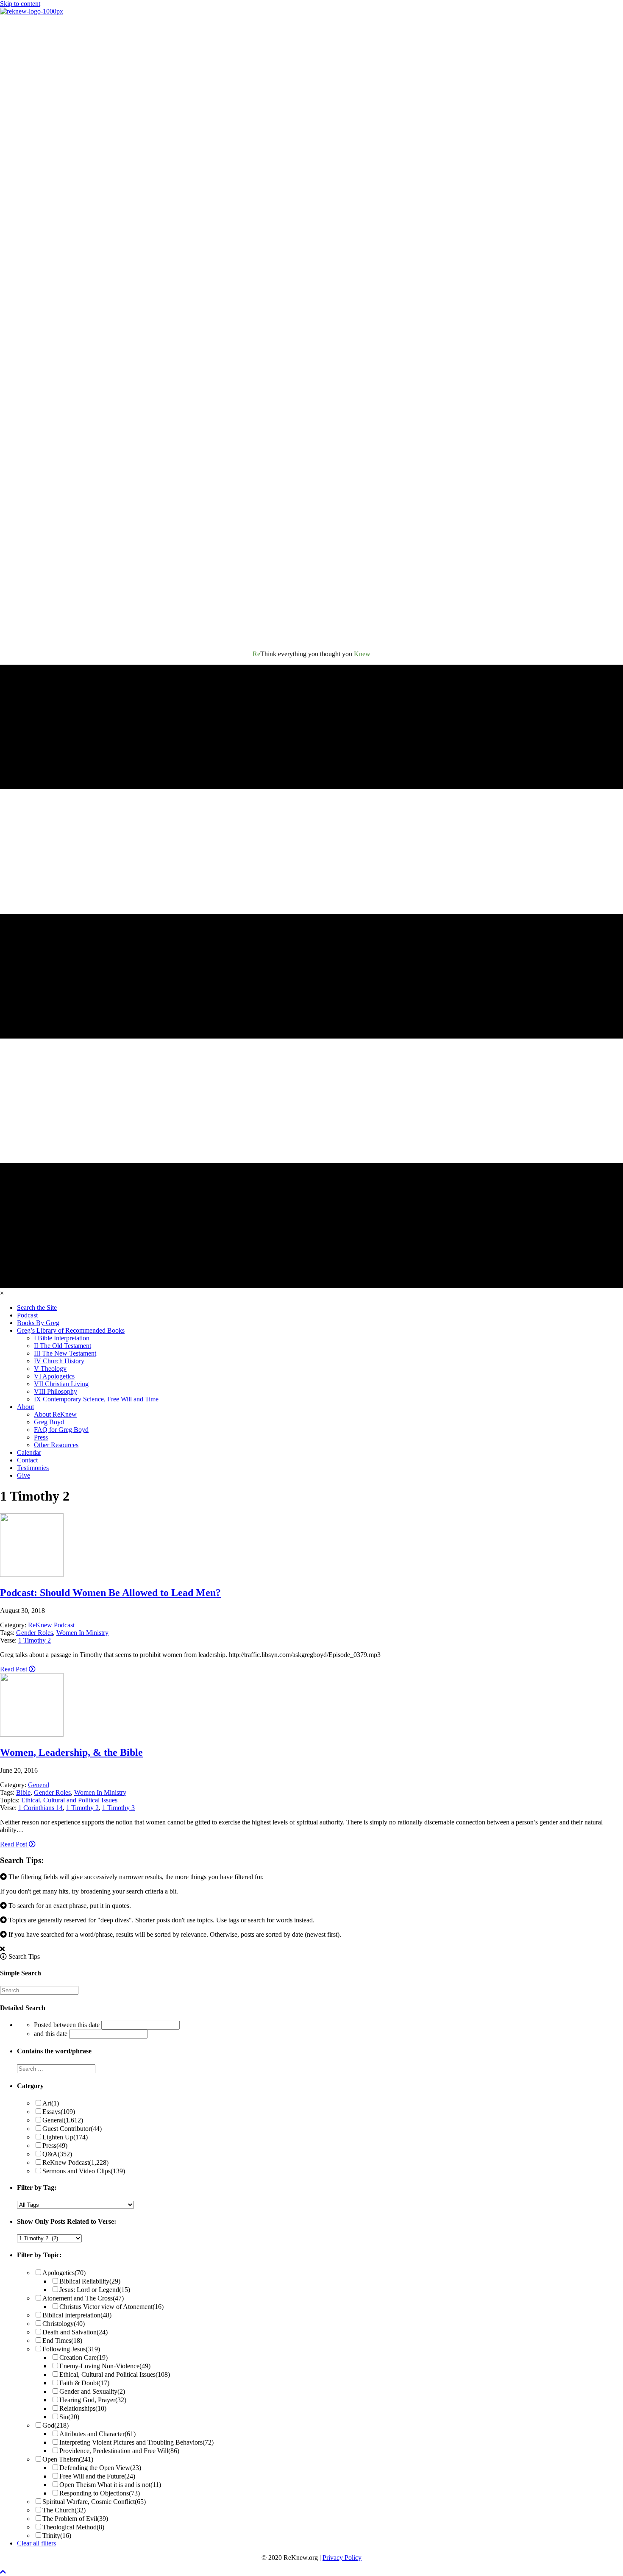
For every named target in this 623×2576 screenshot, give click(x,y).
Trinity (57, 2536)
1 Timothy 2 (35, 1640)
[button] (3, 2572)
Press (55, 2146)
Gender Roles (35, 1633)
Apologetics (64, 2273)
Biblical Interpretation (77, 2315)
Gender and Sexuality (92, 2391)
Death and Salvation (75, 2332)
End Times (62, 2341)
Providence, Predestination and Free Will (119, 2451)
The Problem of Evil (75, 2519)
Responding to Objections (100, 2493)
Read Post (14, 1669)
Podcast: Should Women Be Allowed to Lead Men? (110, 1593)
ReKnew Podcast (51, 1625)
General (39, 1785)
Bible (23, 1792)
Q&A (57, 2154)
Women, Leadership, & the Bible (71, 1752)
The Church (64, 2510)
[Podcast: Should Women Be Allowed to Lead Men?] (32, 1575)
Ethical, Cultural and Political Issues (69, 1800)
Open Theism (68, 2459)
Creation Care (83, 2357)
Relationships (83, 2408)
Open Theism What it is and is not (110, 2485)
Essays (59, 2112)
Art (51, 2103)
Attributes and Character (97, 2434)
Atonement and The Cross (83, 2298)
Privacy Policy (342, 2558)
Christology (64, 2324)
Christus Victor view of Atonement (111, 2307)
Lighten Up (65, 2137)
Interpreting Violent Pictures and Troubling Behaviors (136, 2442)
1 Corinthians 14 (40, 1808)
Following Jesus (71, 2349)
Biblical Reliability (90, 2281)
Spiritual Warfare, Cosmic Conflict (94, 2502)
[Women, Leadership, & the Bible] (32, 1734)
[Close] (2, 1949)
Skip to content (20, 4)
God (56, 2425)
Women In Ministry (82, 1633)
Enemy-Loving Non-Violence (105, 2366)
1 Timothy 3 (118, 1808)
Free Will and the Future (97, 2476)
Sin (69, 2417)
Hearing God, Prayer (93, 2400)
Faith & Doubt (84, 2383)
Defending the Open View (100, 2468)
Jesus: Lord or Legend (95, 2290)
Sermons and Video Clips (84, 2171)
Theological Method (73, 2527)
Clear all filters (36, 2543)
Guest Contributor (72, 2129)
